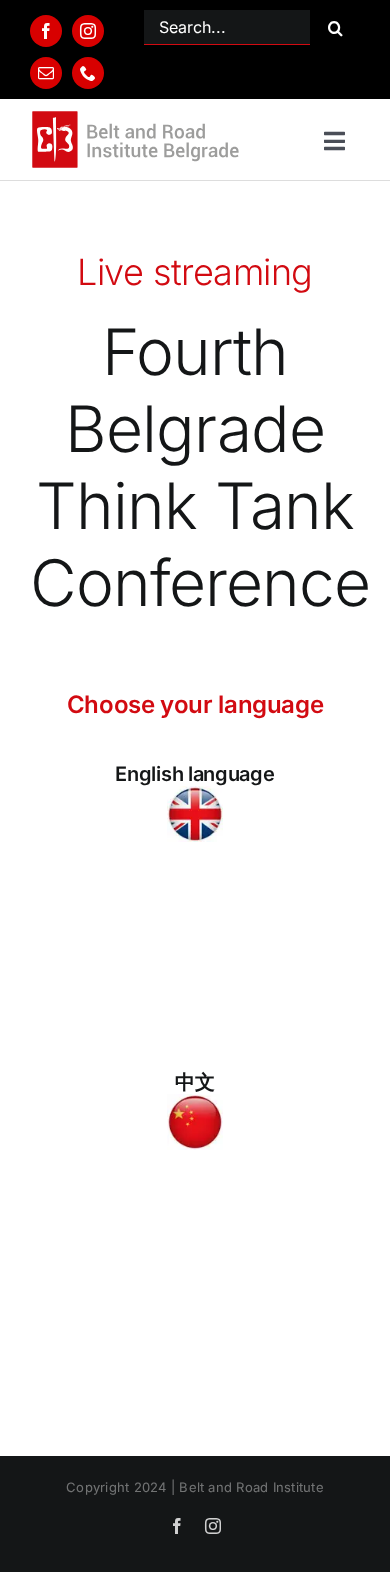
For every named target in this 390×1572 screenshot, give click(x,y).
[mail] (46, 73)
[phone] (88, 73)
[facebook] (46, 31)
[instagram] (88, 31)
